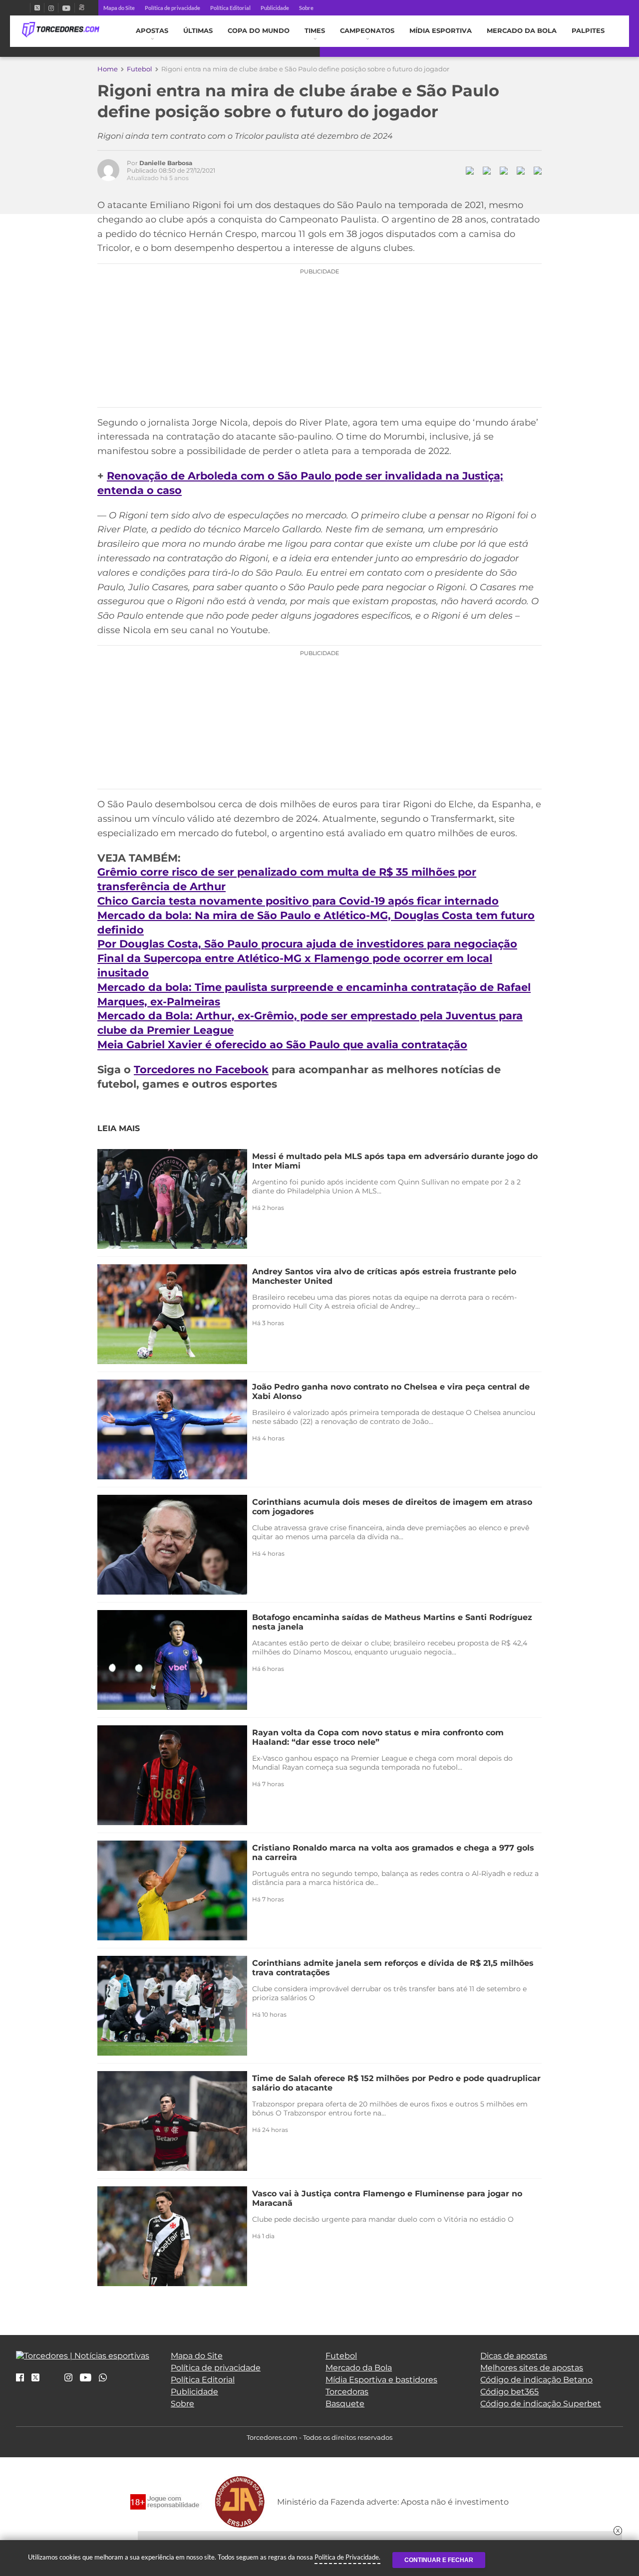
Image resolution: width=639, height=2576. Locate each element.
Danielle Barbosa (166, 163)
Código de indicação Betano (536, 2380)
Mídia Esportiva (441, 31)
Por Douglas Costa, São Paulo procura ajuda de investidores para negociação (307, 944)
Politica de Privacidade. (347, 2557)
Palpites (588, 31)
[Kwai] (82, 8)
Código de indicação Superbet (541, 2404)
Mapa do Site (119, 8)
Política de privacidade (172, 8)
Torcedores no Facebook (201, 1069)
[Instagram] (51, 8)
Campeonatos (367, 31)
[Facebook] (26, 8)
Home (108, 69)
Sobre (306, 8)
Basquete (345, 2404)
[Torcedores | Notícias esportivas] (61, 30)
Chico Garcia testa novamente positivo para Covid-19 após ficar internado (298, 901)
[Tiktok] (52, 2381)
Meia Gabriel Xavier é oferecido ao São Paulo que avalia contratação (282, 1045)
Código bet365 (509, 2392)
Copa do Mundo (259, 31)
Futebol (140, 69)
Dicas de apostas (514, 2356)
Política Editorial (230, 8)
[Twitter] (37, 8)
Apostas (152, 31)
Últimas (198, 31)
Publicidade (275, 8)
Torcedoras (347, 2392)
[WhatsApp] (103, 2378)
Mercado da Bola (522, 31)
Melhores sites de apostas (532, 2368)
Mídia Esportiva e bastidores (381, 2380)
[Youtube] (66, 8)
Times (315, 31)
